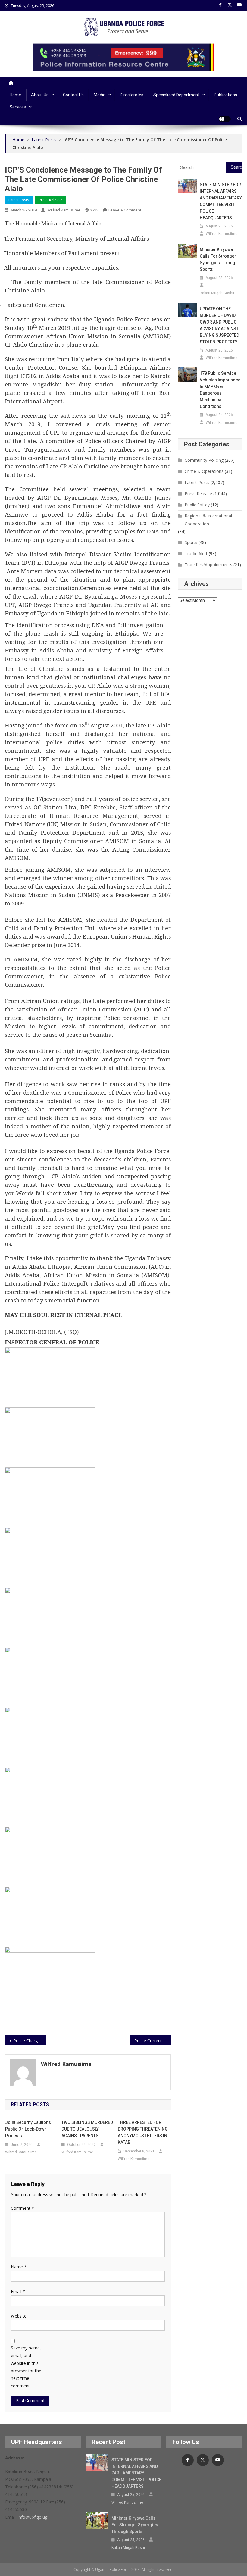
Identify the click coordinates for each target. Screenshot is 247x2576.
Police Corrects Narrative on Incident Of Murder (153, 2041)
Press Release (51, 200)
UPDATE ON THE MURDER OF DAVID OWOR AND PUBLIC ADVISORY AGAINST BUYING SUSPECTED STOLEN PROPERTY (219, 325)
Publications (225, 95)
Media (100, 95)
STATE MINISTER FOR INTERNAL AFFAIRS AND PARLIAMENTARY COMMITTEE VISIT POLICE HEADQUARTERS (221, 201)
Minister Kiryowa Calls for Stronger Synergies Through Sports (219, 259)
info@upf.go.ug (33, 2517)
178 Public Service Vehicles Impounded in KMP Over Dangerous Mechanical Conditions (220, 390)
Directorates (132, 95)
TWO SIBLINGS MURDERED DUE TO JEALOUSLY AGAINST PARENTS (87, 2129)
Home (15, 95)
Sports (191, 542)
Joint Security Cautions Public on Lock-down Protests (28, 2129)
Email (18, 2292)
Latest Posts (19, 200)
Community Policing (204, 460)
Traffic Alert (196, 553)
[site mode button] (225, 119)
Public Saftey (197, 505)
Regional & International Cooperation (208, 520)
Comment (22, 2208)
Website (19, 2316)
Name (19, 2267)
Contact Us (73, 95)
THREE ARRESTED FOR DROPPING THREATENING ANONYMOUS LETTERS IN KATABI (143, 2132)
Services (18, 107)
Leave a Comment (125, 210)
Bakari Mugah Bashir (217, 293)
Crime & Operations (204, 471)
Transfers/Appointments (208, 565)
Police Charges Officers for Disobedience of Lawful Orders (30, 2041)
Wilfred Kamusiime (64, 210)
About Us (40, 95)
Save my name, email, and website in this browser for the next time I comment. (26, 2367)
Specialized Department (176, 95)
